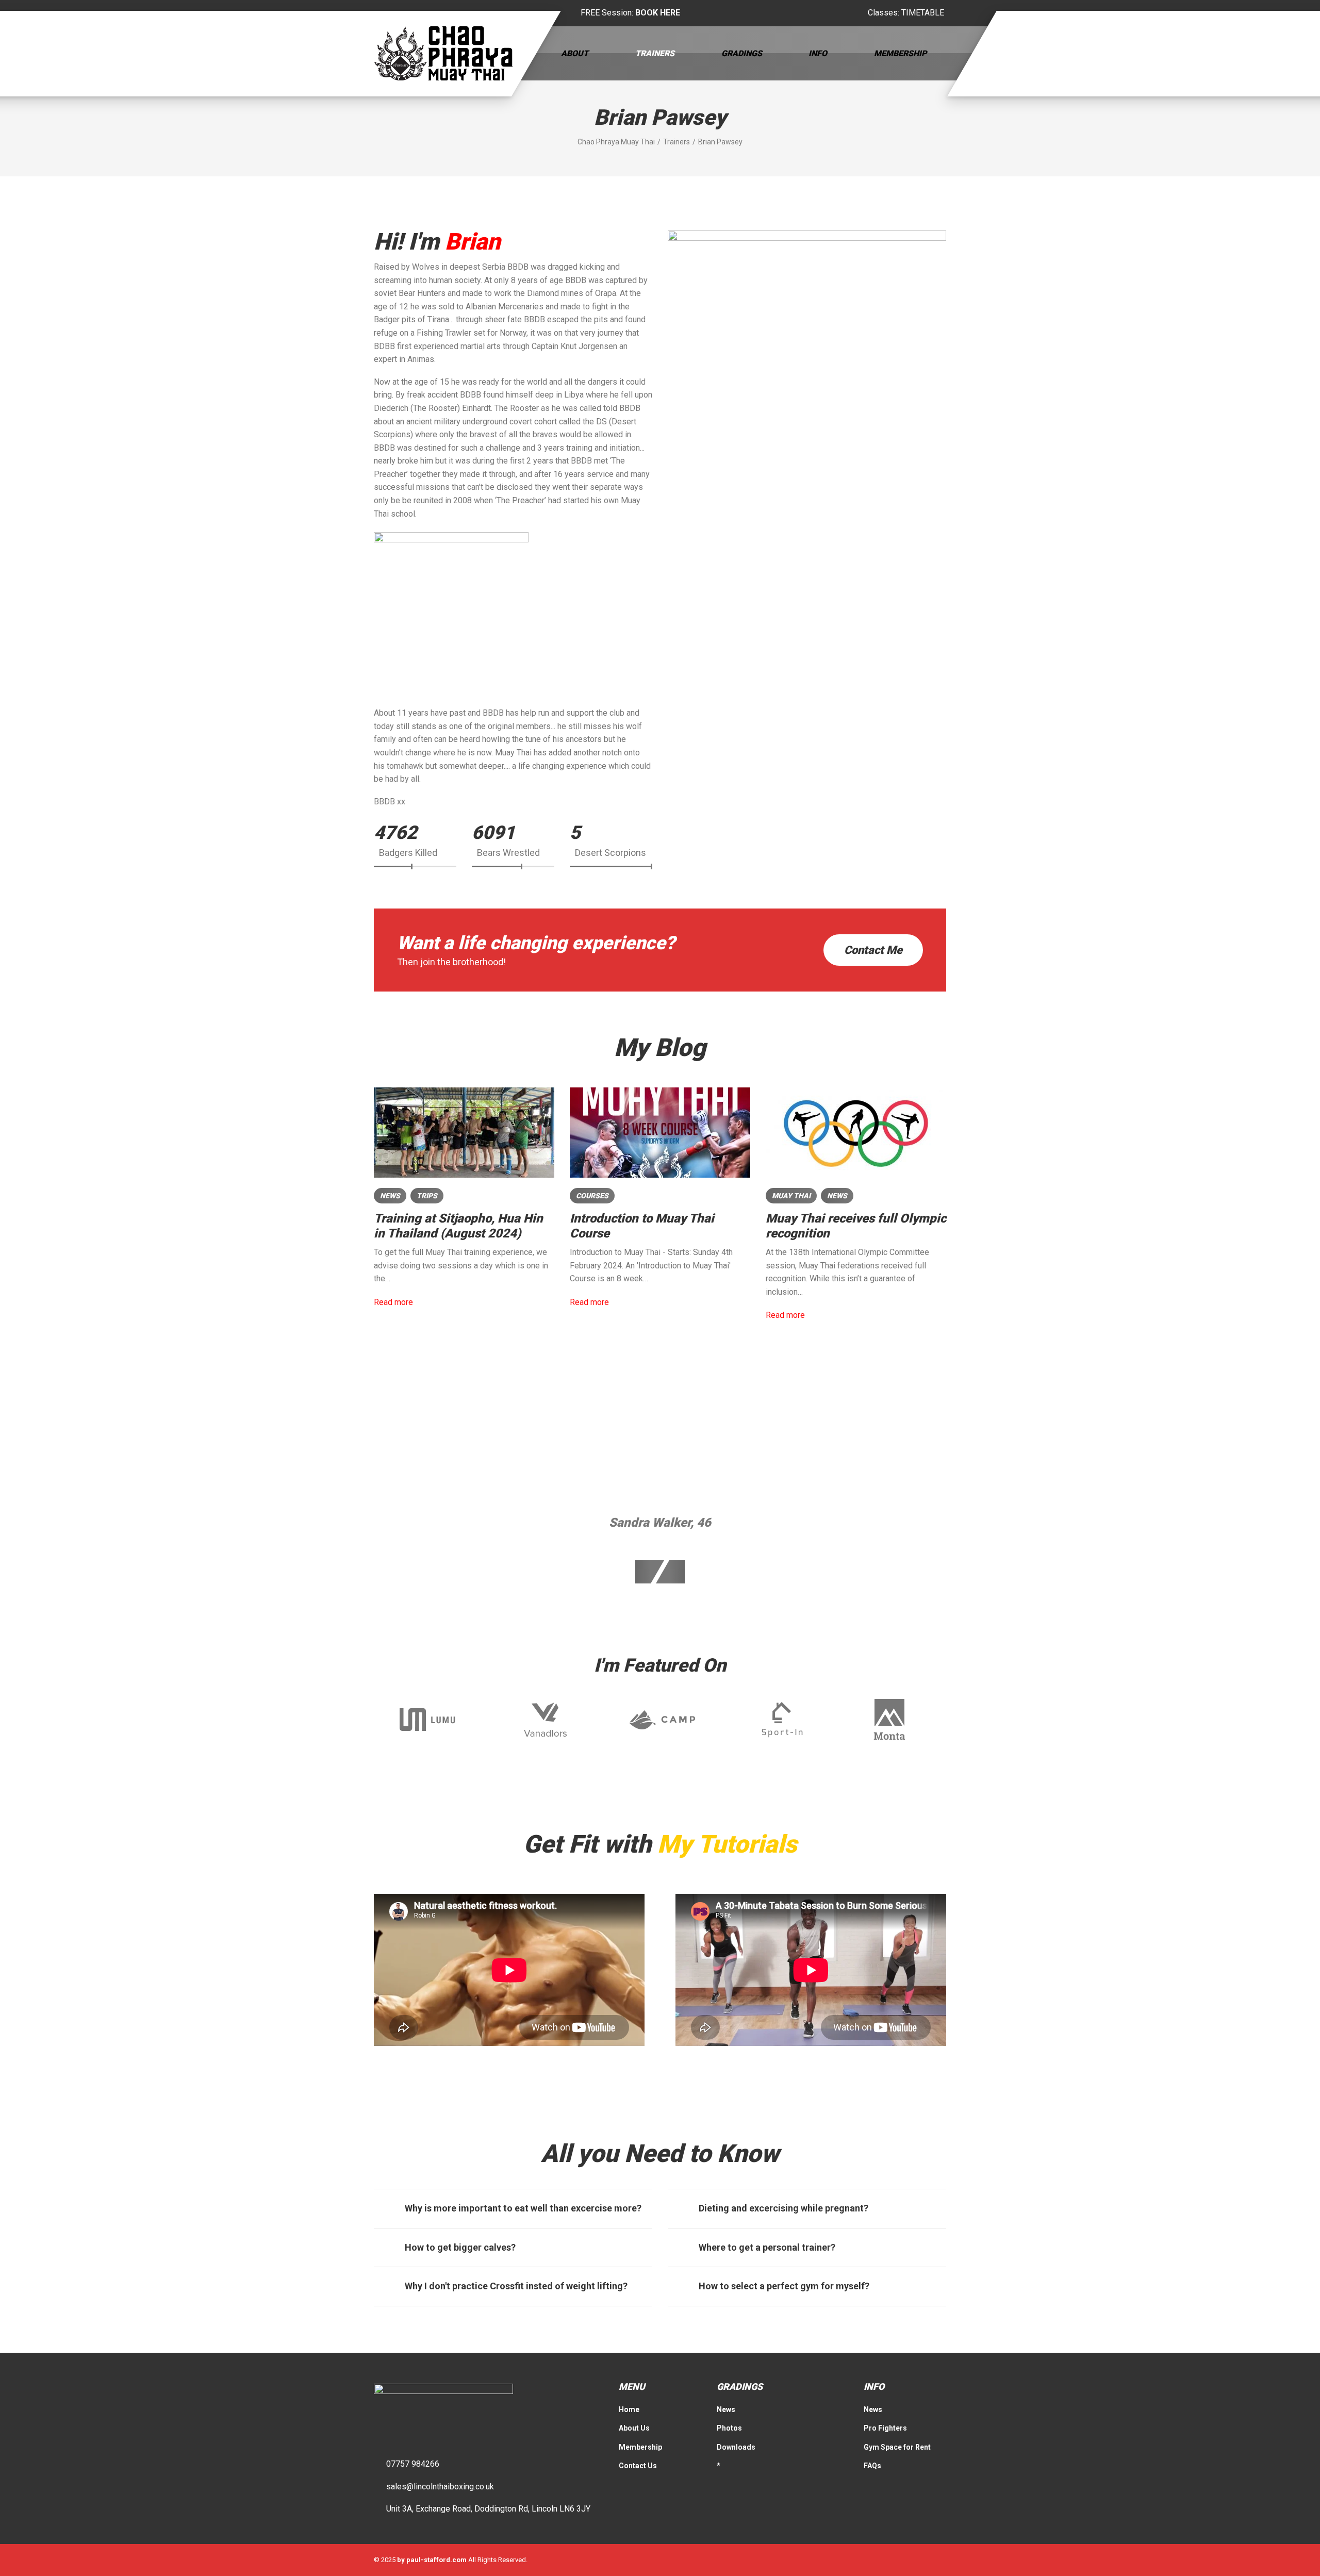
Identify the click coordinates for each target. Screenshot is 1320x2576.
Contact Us (638, 2466)
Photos (729, 2428)
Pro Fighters (885, 2428)
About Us (634, 2428)
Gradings (742, 53)
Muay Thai (791, 1196)
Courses (592, 1196)
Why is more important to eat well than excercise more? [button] (523, 2208)
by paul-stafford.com (432, 2560)
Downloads (736, 2447)
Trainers (655, 53)
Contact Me (873, 950)
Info (818, 53)
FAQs (872, 2466)
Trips (427, 1196)
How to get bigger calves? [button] (460, 2247)
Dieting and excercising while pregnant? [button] (783, 2208)
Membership (900, 53)
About (575, 53)
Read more (393, 1302)
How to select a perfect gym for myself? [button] (784, 2286)
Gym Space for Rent (897, 2447)
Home (629, 2409)
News (390, 1196)
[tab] (513, 2208)
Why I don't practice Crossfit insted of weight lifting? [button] (516, 2286)
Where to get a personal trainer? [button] (767, 2247)
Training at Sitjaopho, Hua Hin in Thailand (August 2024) (458, 1226)
